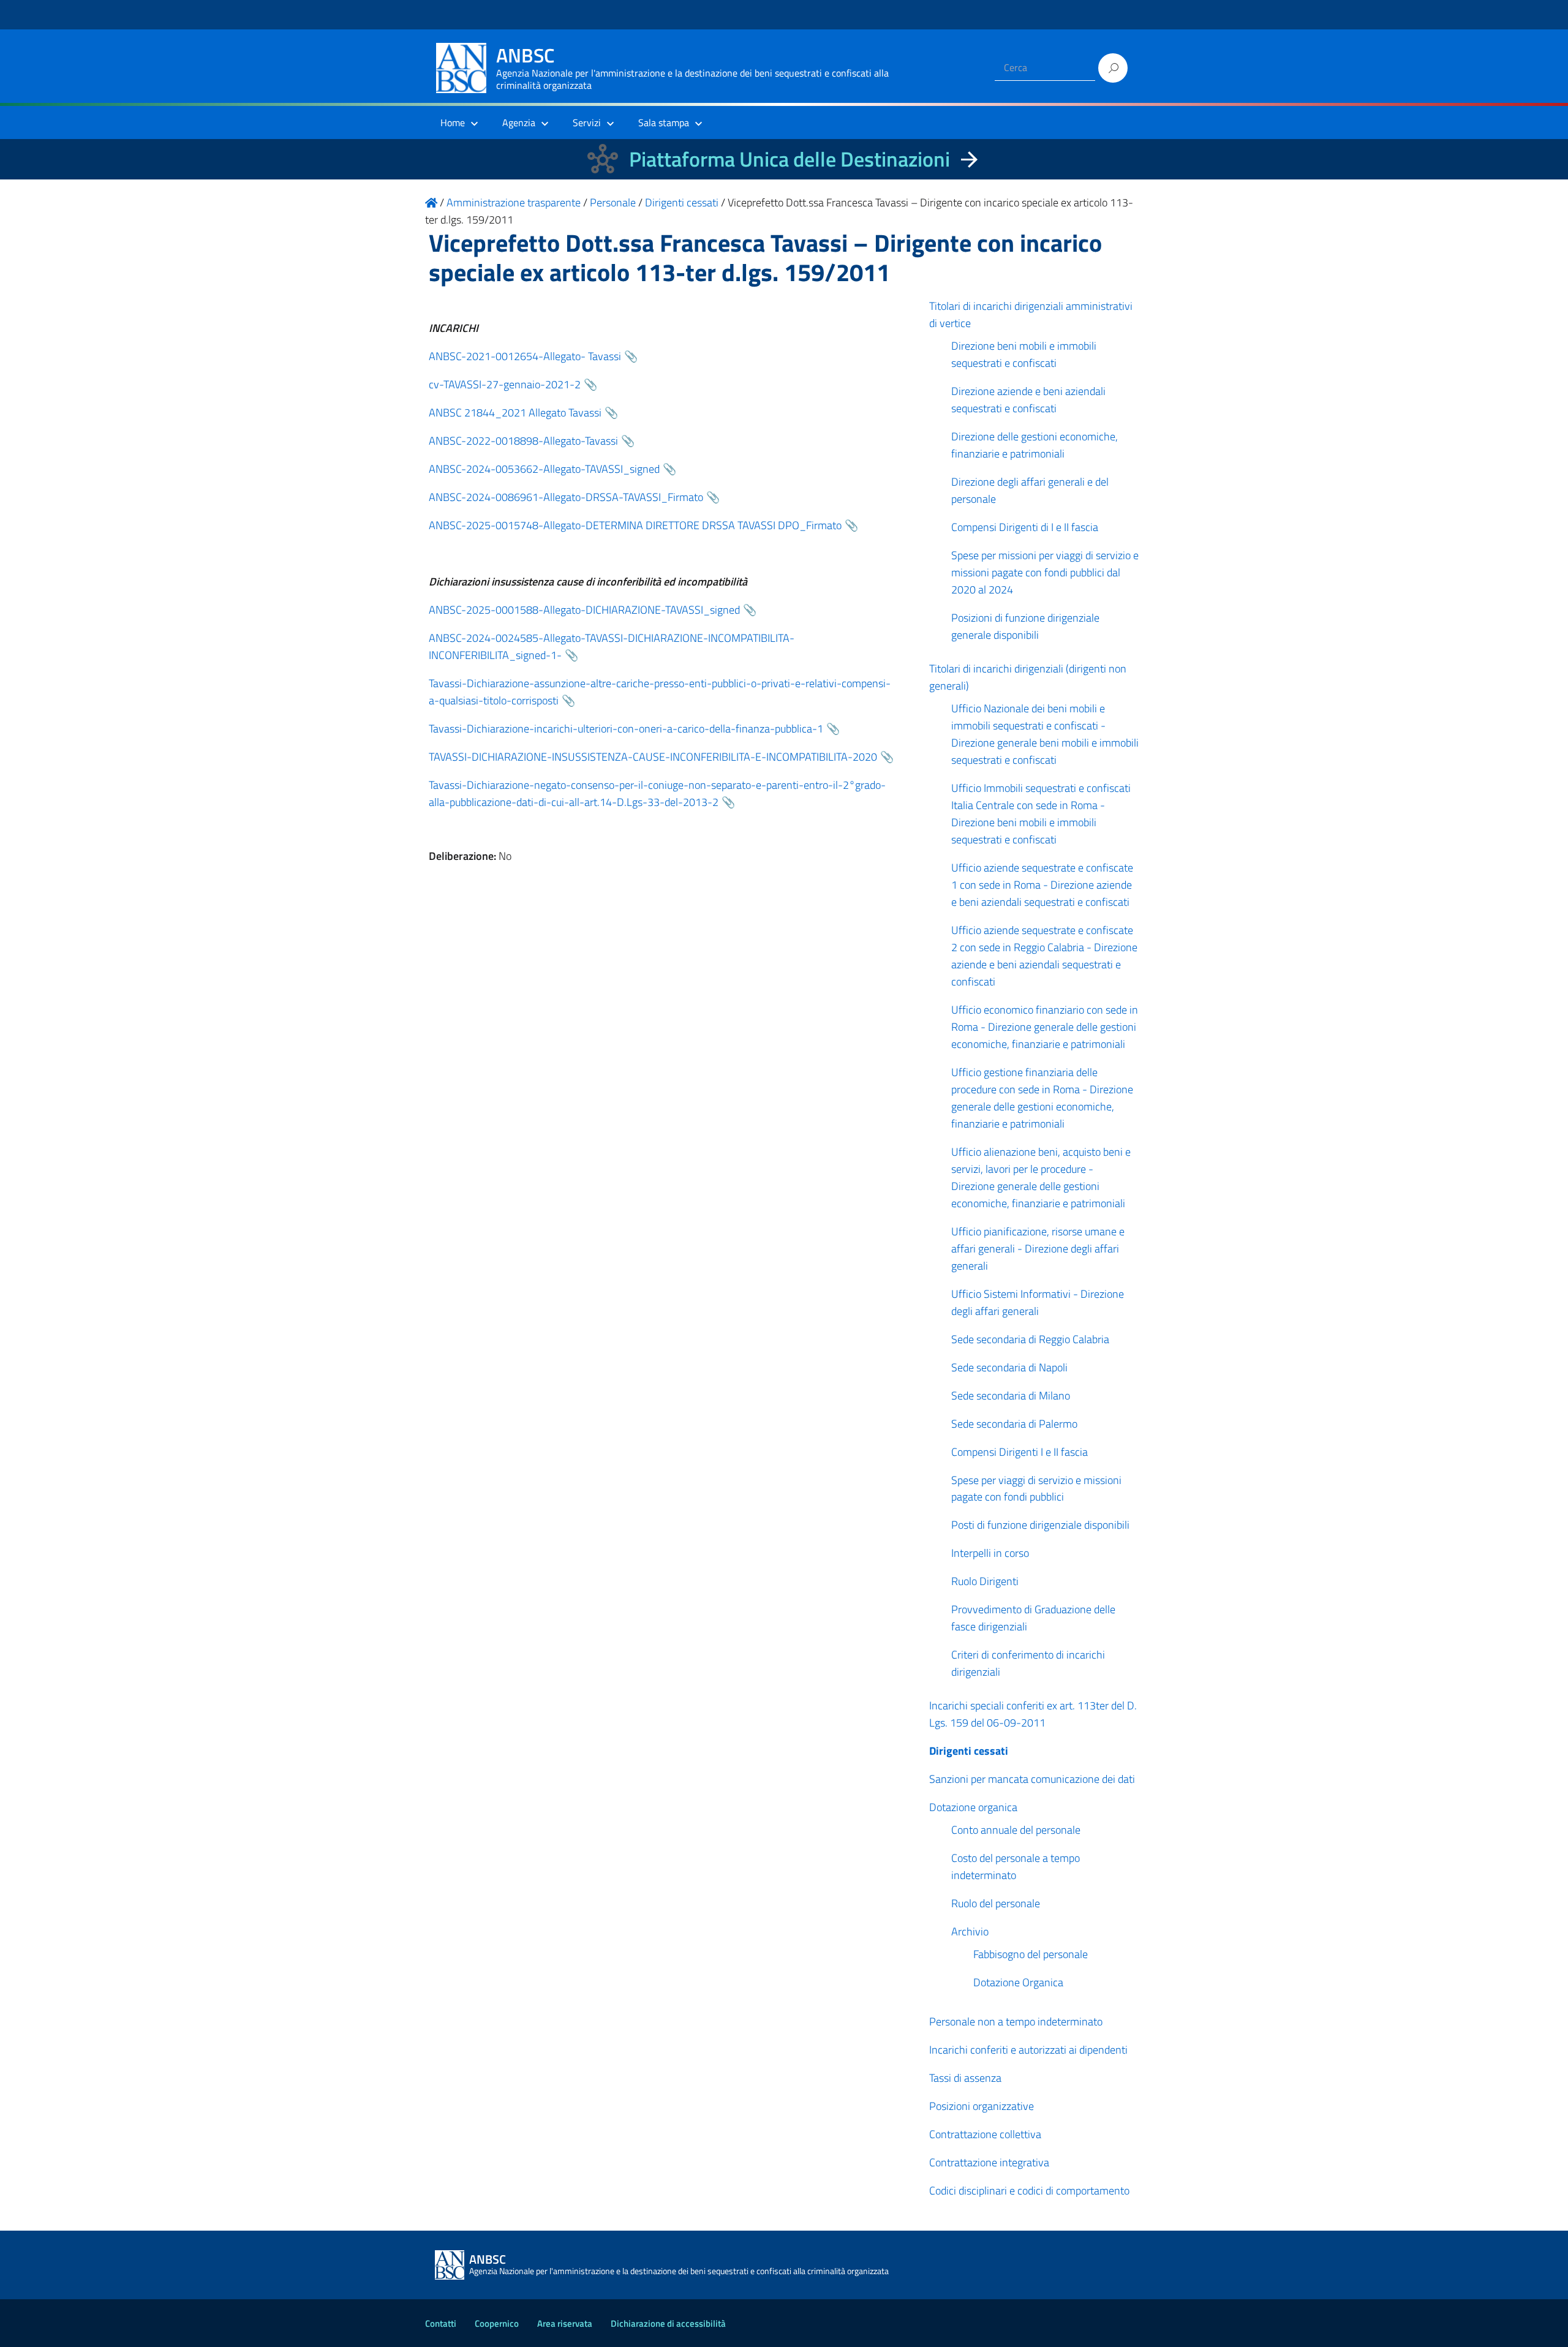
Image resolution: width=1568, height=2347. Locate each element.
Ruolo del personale (996, 1903)
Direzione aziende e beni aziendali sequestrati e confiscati (1028, 400)
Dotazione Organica (1018, 1982)
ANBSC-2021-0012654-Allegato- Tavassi (525, 356)
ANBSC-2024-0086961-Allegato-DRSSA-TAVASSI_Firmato (566, 497)
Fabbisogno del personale (1031, 1954)
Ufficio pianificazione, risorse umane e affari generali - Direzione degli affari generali (1038, 1249)
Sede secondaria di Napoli (1009, 1367)
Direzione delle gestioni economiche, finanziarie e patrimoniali (1035, 445)
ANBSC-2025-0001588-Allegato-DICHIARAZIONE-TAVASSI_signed (584, 610)
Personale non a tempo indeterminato (1016, 2021)
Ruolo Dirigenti (985, 1581)
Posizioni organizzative (982, 2106)
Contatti (441, 2323)
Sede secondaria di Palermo (1014, 1424)
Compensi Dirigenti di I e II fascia (1025, 527)
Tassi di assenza (965, 2078)
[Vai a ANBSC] (431, 202)
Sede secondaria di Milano (1011, 1396)
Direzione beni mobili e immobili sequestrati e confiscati (1024, 354)
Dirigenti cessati (969, 1751)
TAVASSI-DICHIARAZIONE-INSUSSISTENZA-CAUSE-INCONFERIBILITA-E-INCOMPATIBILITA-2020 (653, 757)
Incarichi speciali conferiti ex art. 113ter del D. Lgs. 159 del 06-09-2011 (1033, 1714)
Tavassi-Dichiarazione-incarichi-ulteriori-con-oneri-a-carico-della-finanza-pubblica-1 (626, 729)
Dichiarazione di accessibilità (668, 2323)
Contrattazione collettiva (985, 2134)
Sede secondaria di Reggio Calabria (1030, 1339)
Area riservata (565, 2323)
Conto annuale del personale (1016, 1830)
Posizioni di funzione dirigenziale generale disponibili (1025, 626)
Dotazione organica (973, 1807)
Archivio (970, 1931)
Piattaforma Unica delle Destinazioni (790, 159)
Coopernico (497, 2323)
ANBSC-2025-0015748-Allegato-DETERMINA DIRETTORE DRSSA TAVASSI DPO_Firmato (635, 525)
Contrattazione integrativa (989, 2162)
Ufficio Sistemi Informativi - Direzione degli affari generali (1038, 1302)
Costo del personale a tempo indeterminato (1016, 1867)
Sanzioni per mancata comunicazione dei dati (1032, 1779)
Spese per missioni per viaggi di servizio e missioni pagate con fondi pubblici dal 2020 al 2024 (1045, 572)
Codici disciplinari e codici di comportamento (1029, 2191)
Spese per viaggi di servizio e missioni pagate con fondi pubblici (1036, 1489)
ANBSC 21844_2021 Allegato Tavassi (515, 413)
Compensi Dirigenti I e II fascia (1020, 1452)
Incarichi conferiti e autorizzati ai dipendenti (1028, 2050)
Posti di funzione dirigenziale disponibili (1040, 1525)
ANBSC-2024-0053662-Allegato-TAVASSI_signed (544, 469)
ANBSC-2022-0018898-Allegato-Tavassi (523, 441)
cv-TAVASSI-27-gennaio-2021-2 (505, 384)
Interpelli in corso (990, 1553)
